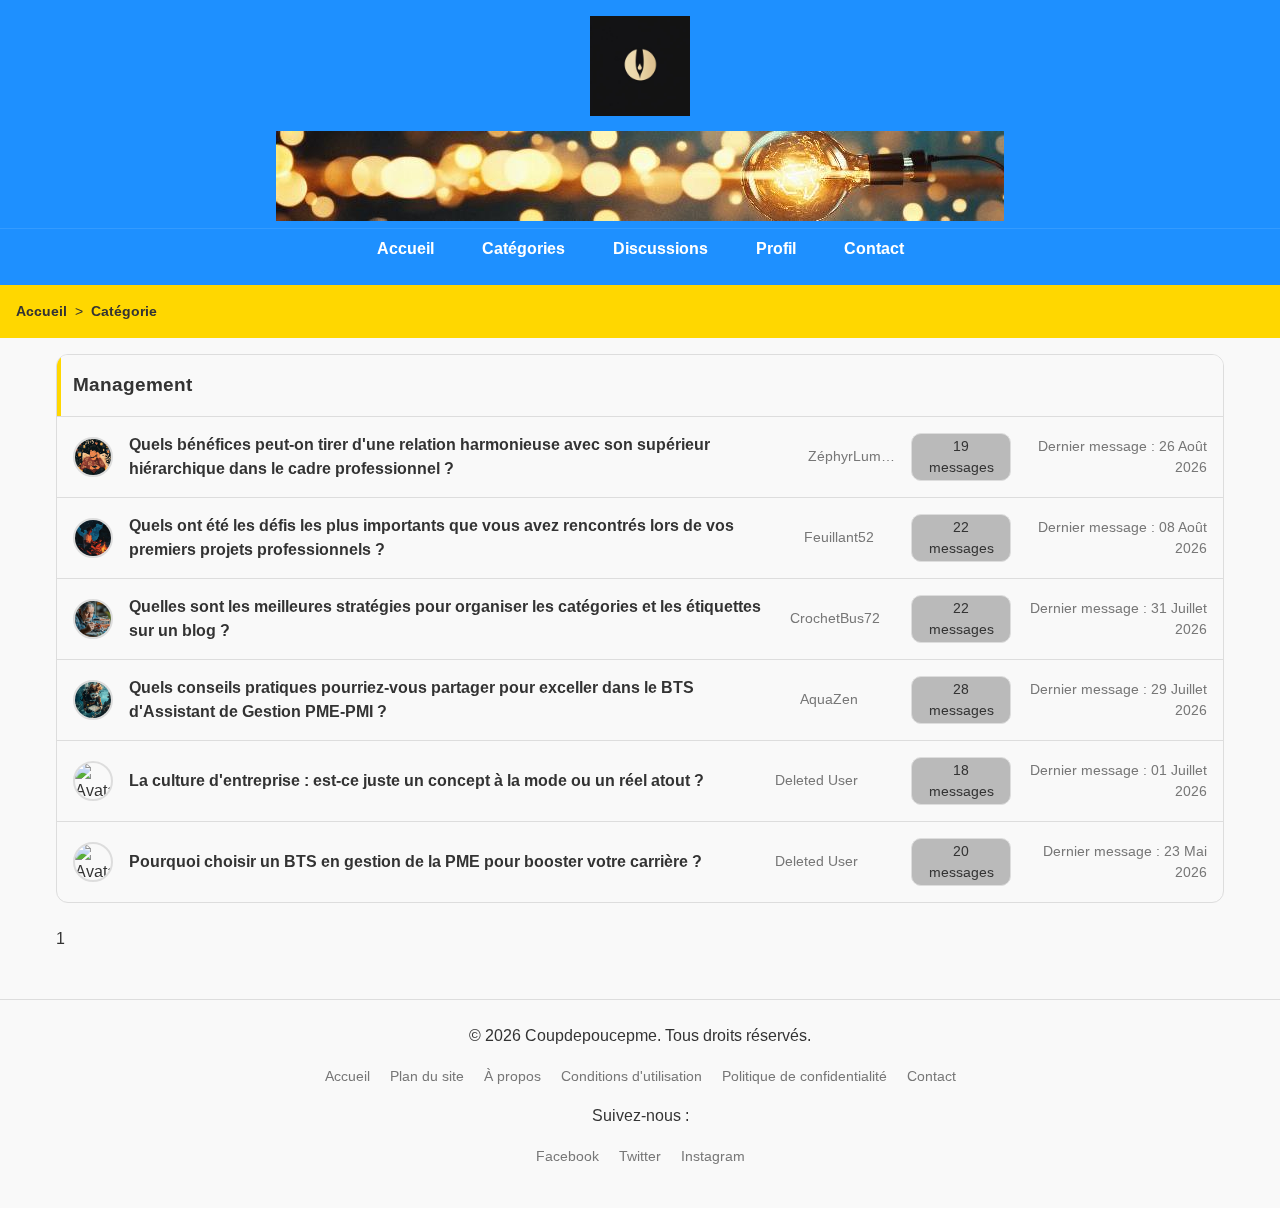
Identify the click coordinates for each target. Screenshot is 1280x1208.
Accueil (405, 248)
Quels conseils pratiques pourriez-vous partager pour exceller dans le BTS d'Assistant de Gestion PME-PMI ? (411, 699)
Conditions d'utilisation (631, 1076)
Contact (874, 248)
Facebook (567, 1156)
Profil (776, 248)
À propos (512, 1076)
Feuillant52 (839, 537)
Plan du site (427, 1076)
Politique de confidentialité (804, 1076)
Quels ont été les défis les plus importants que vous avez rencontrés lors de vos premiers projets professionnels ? (431, 537)
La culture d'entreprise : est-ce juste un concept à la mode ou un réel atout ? (416, 780)
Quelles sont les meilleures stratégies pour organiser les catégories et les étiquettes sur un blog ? (445, 618)
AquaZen (829, 699)
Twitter (640, 1156)
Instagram (713, 1156)
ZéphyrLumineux (861, 456)
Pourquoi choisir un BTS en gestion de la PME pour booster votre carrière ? (415, 861)
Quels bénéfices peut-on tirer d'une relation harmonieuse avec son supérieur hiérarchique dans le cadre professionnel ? (419, 456)
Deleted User (816, 780)
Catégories (523, 248)
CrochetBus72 (835, 618)
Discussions (660, 248)
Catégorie (124, 311)
